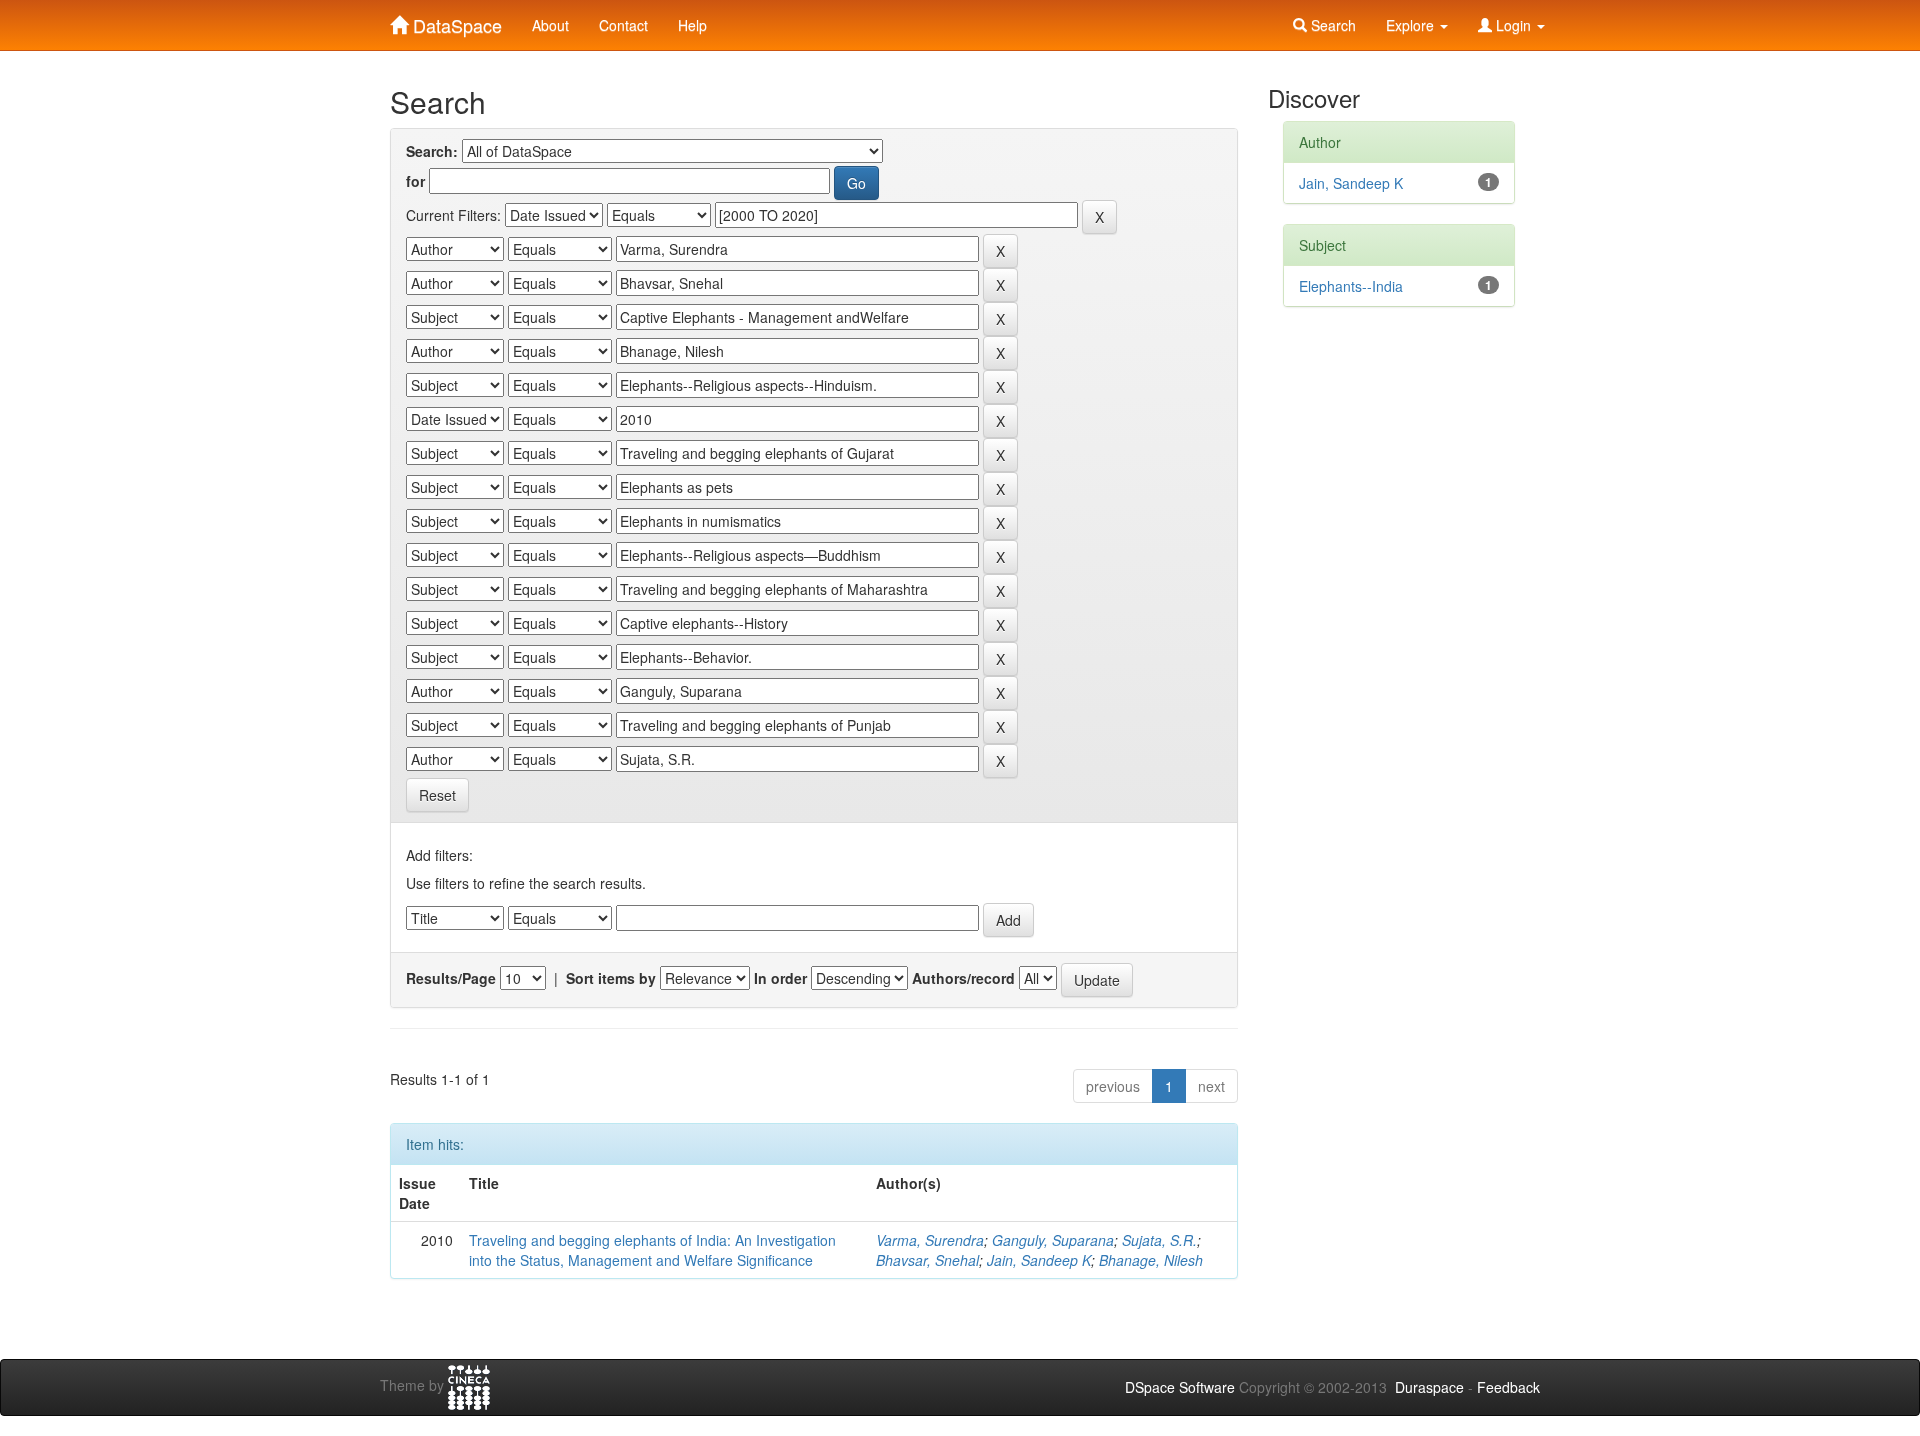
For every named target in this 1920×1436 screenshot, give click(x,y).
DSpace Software (1180, 1387)
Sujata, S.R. (1159, 1240)
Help (692, 25)
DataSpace (455, 21)
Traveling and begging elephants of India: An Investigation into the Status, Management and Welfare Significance (652, 1250)
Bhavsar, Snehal (927, 1260)
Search (1331, 25)
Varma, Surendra (930, 1240)
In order (780, 978)
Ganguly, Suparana (1053, 1240)
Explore (1412, 25)
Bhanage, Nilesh (1151, 1260)
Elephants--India (1351, 286)
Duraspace (1429, 1387)
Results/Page (451, 978)
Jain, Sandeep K (1039, 1260)
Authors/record (963, 978)
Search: (432, 151)
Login (1513, 25)
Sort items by (611, 978)
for (415, 181)
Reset (437, 795)
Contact (623, 25)
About (550, 25)
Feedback (1508, 1387)
